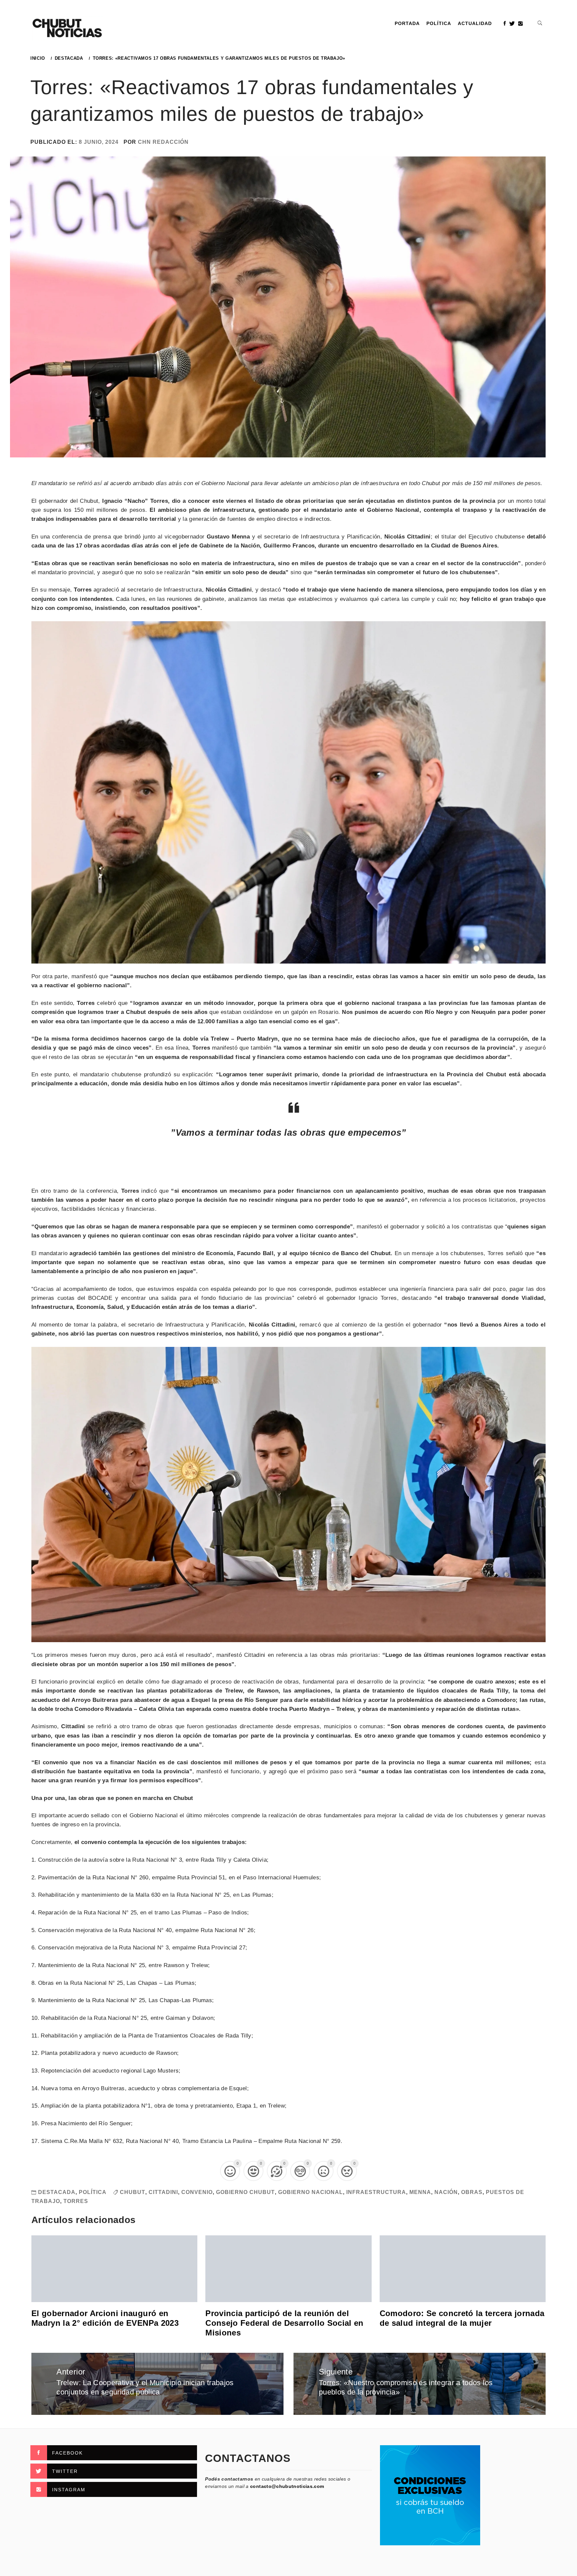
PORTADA (407, 23)
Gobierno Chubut (245, 2192)
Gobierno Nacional (311, 2192)
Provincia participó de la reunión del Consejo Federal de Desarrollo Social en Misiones (284, 2323)
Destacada (57, 2192)
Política (439, 23)
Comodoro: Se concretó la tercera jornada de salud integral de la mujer (462, 2318)
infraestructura (376, 2192)
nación (446, 2192)
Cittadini (163, 2192)
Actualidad (475, 23)
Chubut (133, 2192)
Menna (420, 2192)
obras (472, 2192)
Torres (76, 2201)
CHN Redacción (163, 142)
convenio (197, 2192)
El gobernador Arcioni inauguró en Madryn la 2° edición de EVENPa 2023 (105, 2318)
